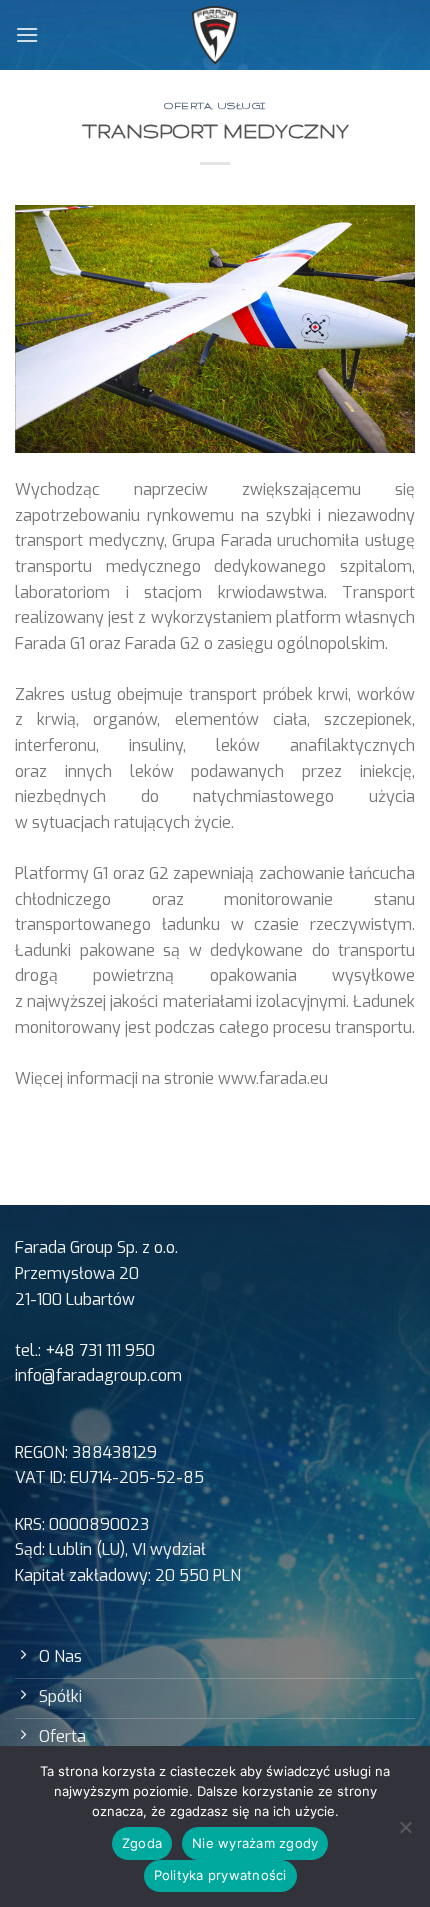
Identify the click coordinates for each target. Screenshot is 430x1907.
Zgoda (142, 1843)
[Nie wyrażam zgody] (405, 1833)
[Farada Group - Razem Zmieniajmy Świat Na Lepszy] (215, 35)
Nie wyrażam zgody (255, 1843)
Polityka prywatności (220, 1875)
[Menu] (27, 34)
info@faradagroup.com (98, 1375)
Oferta (187, 105)
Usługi (242, 105)
